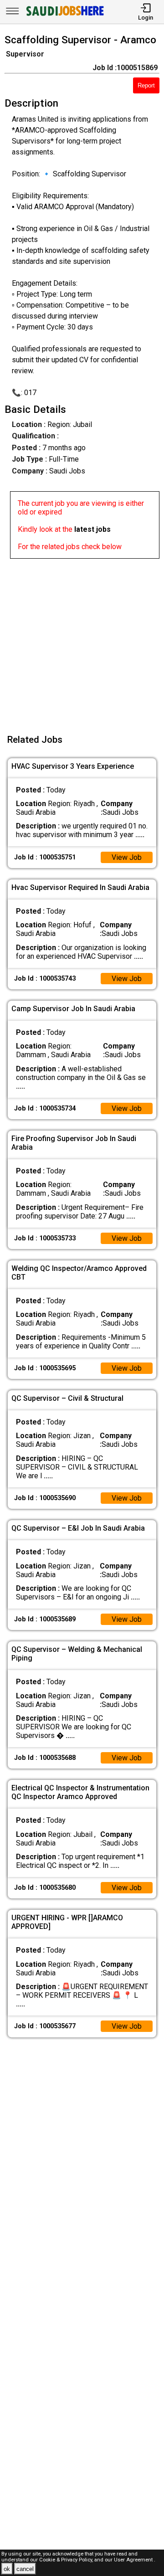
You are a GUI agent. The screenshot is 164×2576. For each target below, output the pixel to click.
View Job (127, 857)
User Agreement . (135, 2560)
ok (7, 2569)
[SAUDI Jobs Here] (64, 16)
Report (146, 85)
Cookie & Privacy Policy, (67, 2560)
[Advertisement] (82, 641)
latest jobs (92, 529)
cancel (25, 2569)
